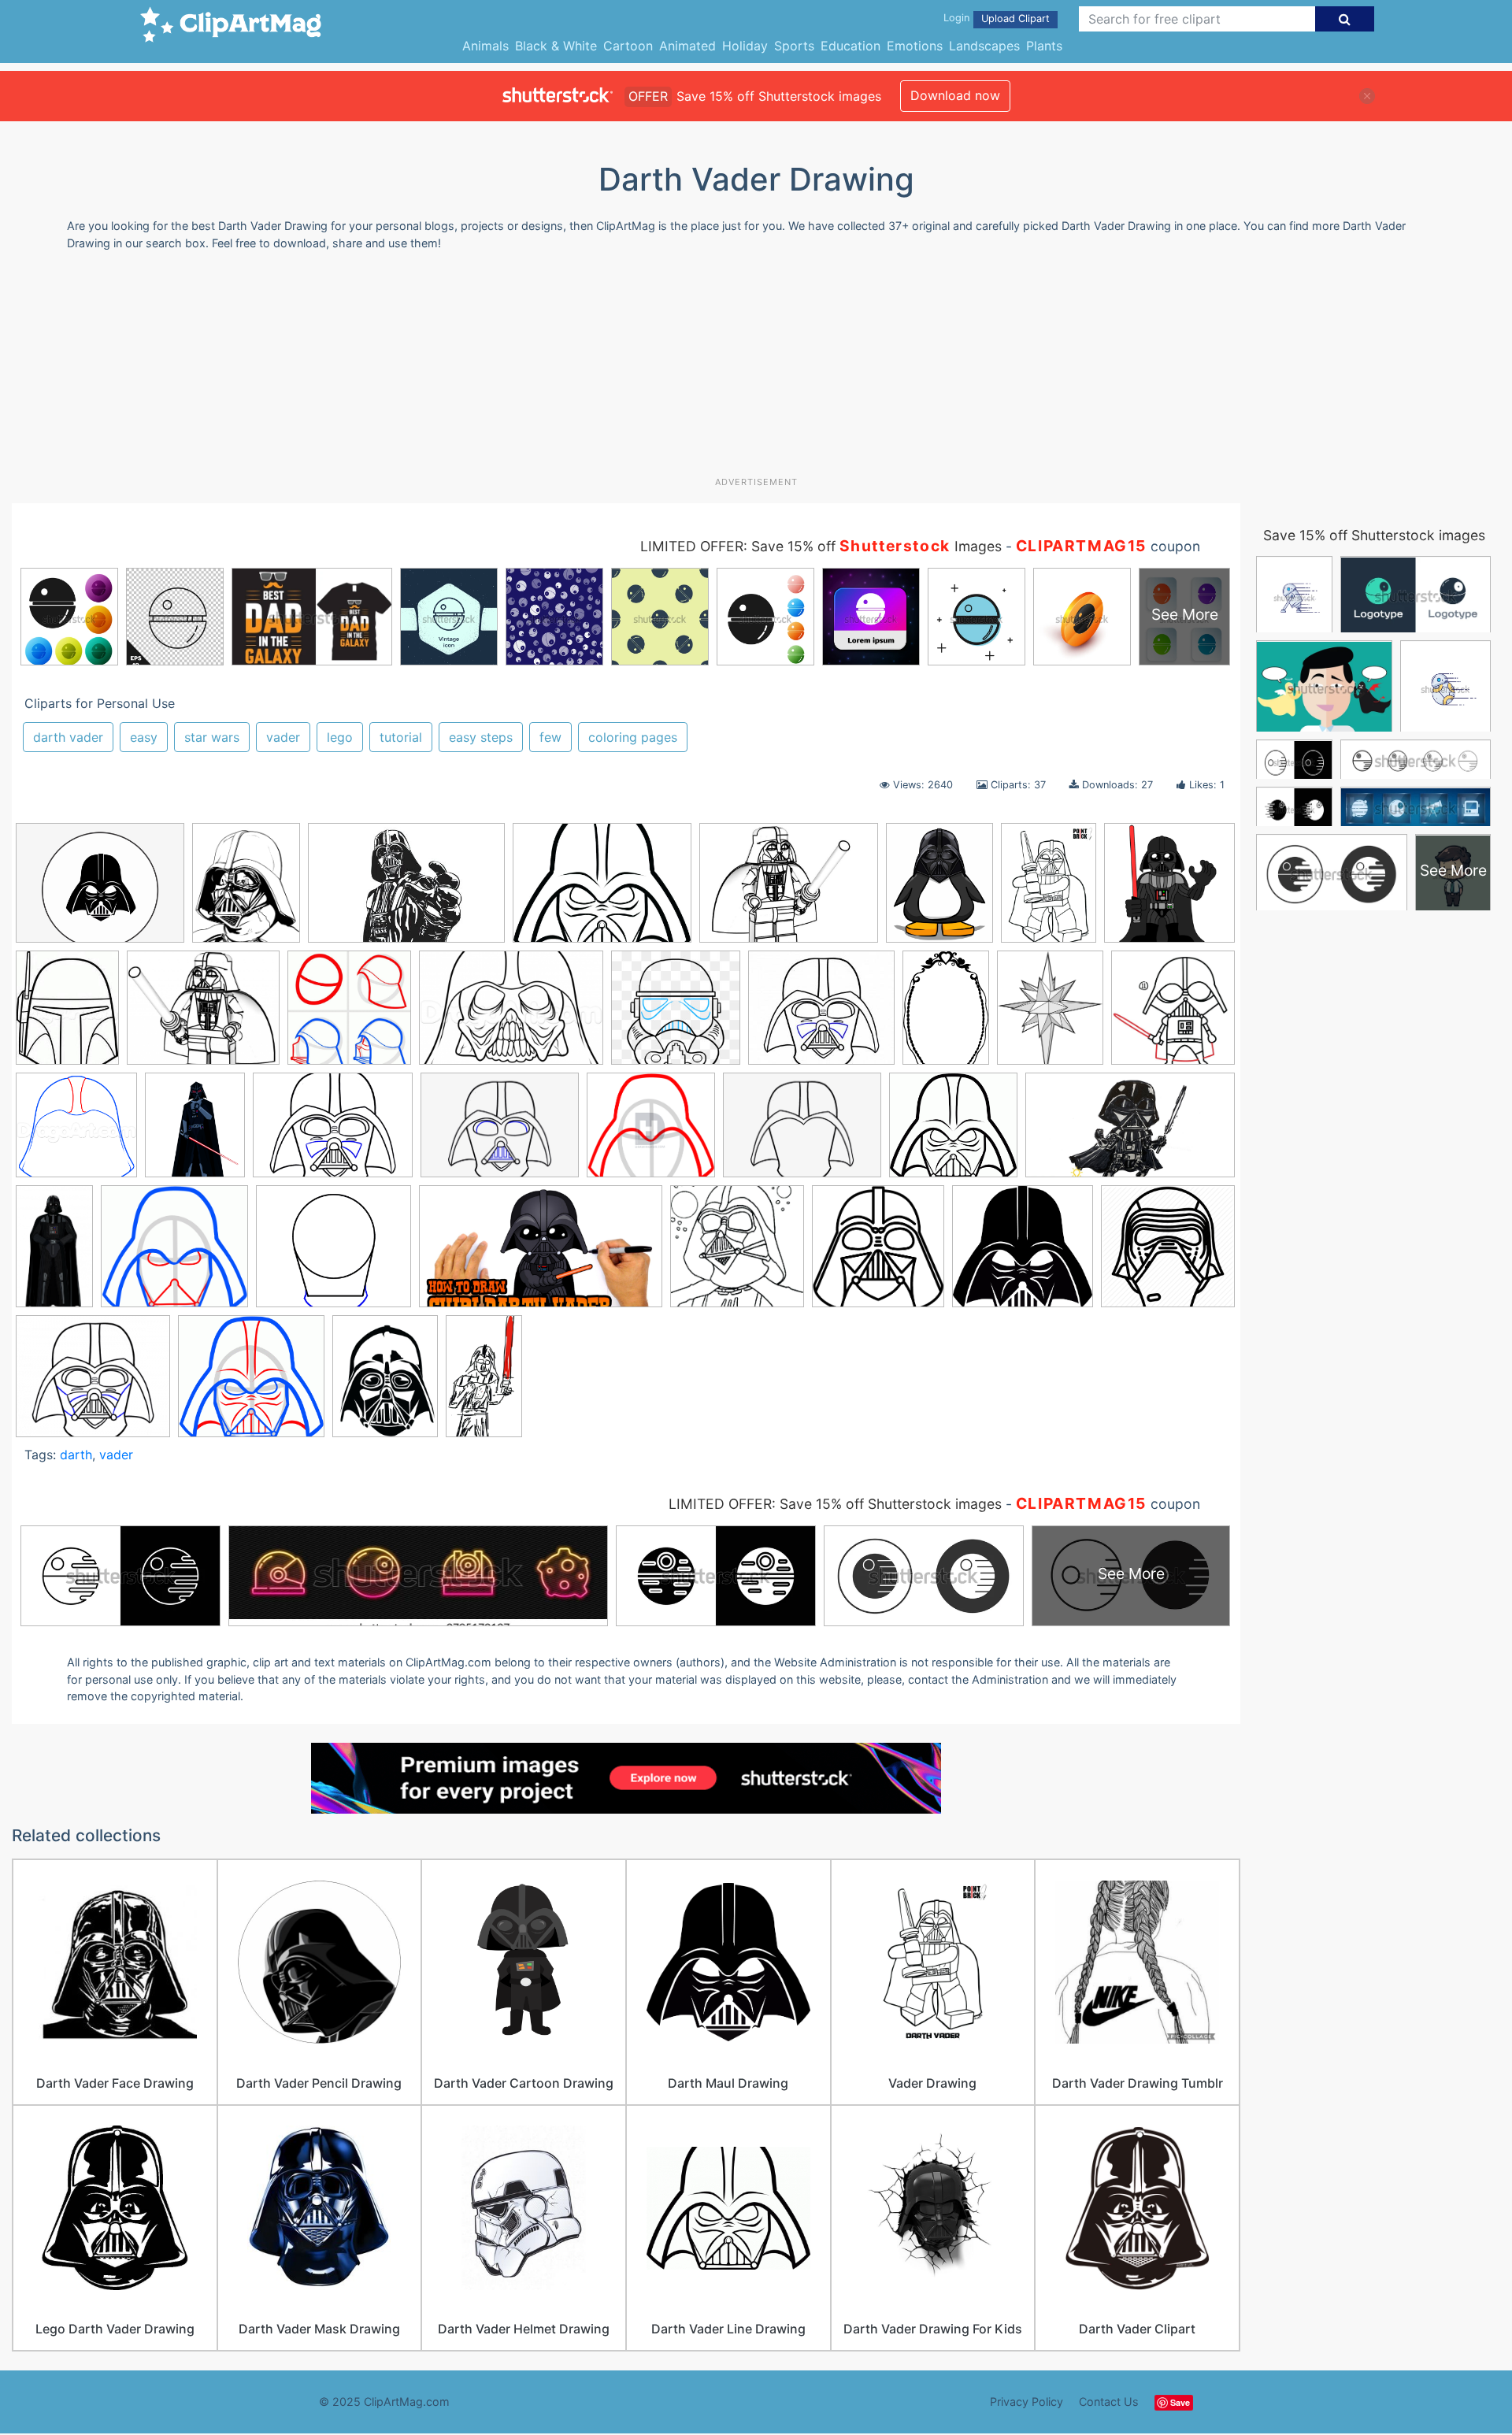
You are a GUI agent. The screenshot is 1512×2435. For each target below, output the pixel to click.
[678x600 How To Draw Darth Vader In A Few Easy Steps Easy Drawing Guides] (334, 1254)
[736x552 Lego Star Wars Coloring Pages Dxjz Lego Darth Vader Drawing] (789, 890)
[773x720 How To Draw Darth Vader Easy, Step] (651, 1132)
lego (340, 737)
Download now (955, 95)
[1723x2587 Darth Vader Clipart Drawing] (946, 1015)
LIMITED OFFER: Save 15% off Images (821, 546)
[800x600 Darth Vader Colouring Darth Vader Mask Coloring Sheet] (602, 890)
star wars (212, 737)
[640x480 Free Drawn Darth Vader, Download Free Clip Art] (333, 1133)
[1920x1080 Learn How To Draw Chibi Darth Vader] (541, 1254)
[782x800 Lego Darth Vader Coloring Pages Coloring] (737, 1254)
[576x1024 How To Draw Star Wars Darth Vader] (484, 1382)
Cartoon (628, 46)
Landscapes (984, 46)
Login (956, 18)
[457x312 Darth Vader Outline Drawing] (406, 890)
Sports (794, 46)
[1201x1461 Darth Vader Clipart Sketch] (1050, 1015)
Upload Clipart (1015, 19)
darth (76, 1455)
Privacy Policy (1027, 2402)
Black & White (556, 46)
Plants (1044, 46)
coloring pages (633, 737)
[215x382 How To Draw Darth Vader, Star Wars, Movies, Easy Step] (54, 1253)
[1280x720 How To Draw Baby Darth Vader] (1130, 1132)
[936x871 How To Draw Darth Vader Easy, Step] (174, 1254)
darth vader (68, 737)
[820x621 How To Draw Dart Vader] (500, 1133)
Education (850, 46)
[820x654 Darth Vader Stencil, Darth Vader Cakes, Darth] (100, 890)
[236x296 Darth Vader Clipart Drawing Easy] (67, 1015)
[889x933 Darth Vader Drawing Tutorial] (349, 1016)
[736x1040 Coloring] (1049, 890)
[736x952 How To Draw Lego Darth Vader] (385, 1383)
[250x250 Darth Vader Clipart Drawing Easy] (1169, 888)
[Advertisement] (756, 369)
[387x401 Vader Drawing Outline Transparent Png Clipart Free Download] (878, 1254)
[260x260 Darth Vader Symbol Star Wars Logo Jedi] (676, 1015)
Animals (485, 46)
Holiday (745, 46)
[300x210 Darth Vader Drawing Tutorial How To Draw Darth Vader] (511, 1015)
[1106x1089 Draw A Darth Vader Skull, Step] (76, 1132)
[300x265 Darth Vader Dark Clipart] (821, 1016)
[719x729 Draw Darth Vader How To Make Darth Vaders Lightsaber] (1173, 1013)
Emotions (915, 46)
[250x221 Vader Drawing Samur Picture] (93, 1383)
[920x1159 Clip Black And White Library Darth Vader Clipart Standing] (939, 890)
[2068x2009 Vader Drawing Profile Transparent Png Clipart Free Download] (1023, 1254)
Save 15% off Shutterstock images (1374, 535)
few (550, 737)
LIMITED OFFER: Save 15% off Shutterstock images (835, 1504)
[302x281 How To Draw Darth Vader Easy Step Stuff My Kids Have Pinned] (251, 1383)
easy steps (481, 737)
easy (144, 737)
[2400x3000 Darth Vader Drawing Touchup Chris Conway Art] (246, 890)
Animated (687, 46)
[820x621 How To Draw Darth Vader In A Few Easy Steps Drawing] (802, 1133)
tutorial (401, 737)
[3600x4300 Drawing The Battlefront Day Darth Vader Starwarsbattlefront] (195, 1132)
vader (283, 737)
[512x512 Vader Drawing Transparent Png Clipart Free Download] (1168, 1252)
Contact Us (1109, 2402)
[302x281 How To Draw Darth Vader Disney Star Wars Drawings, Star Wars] (953, 1132)
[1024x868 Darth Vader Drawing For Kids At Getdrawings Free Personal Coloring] (203, 1016)
